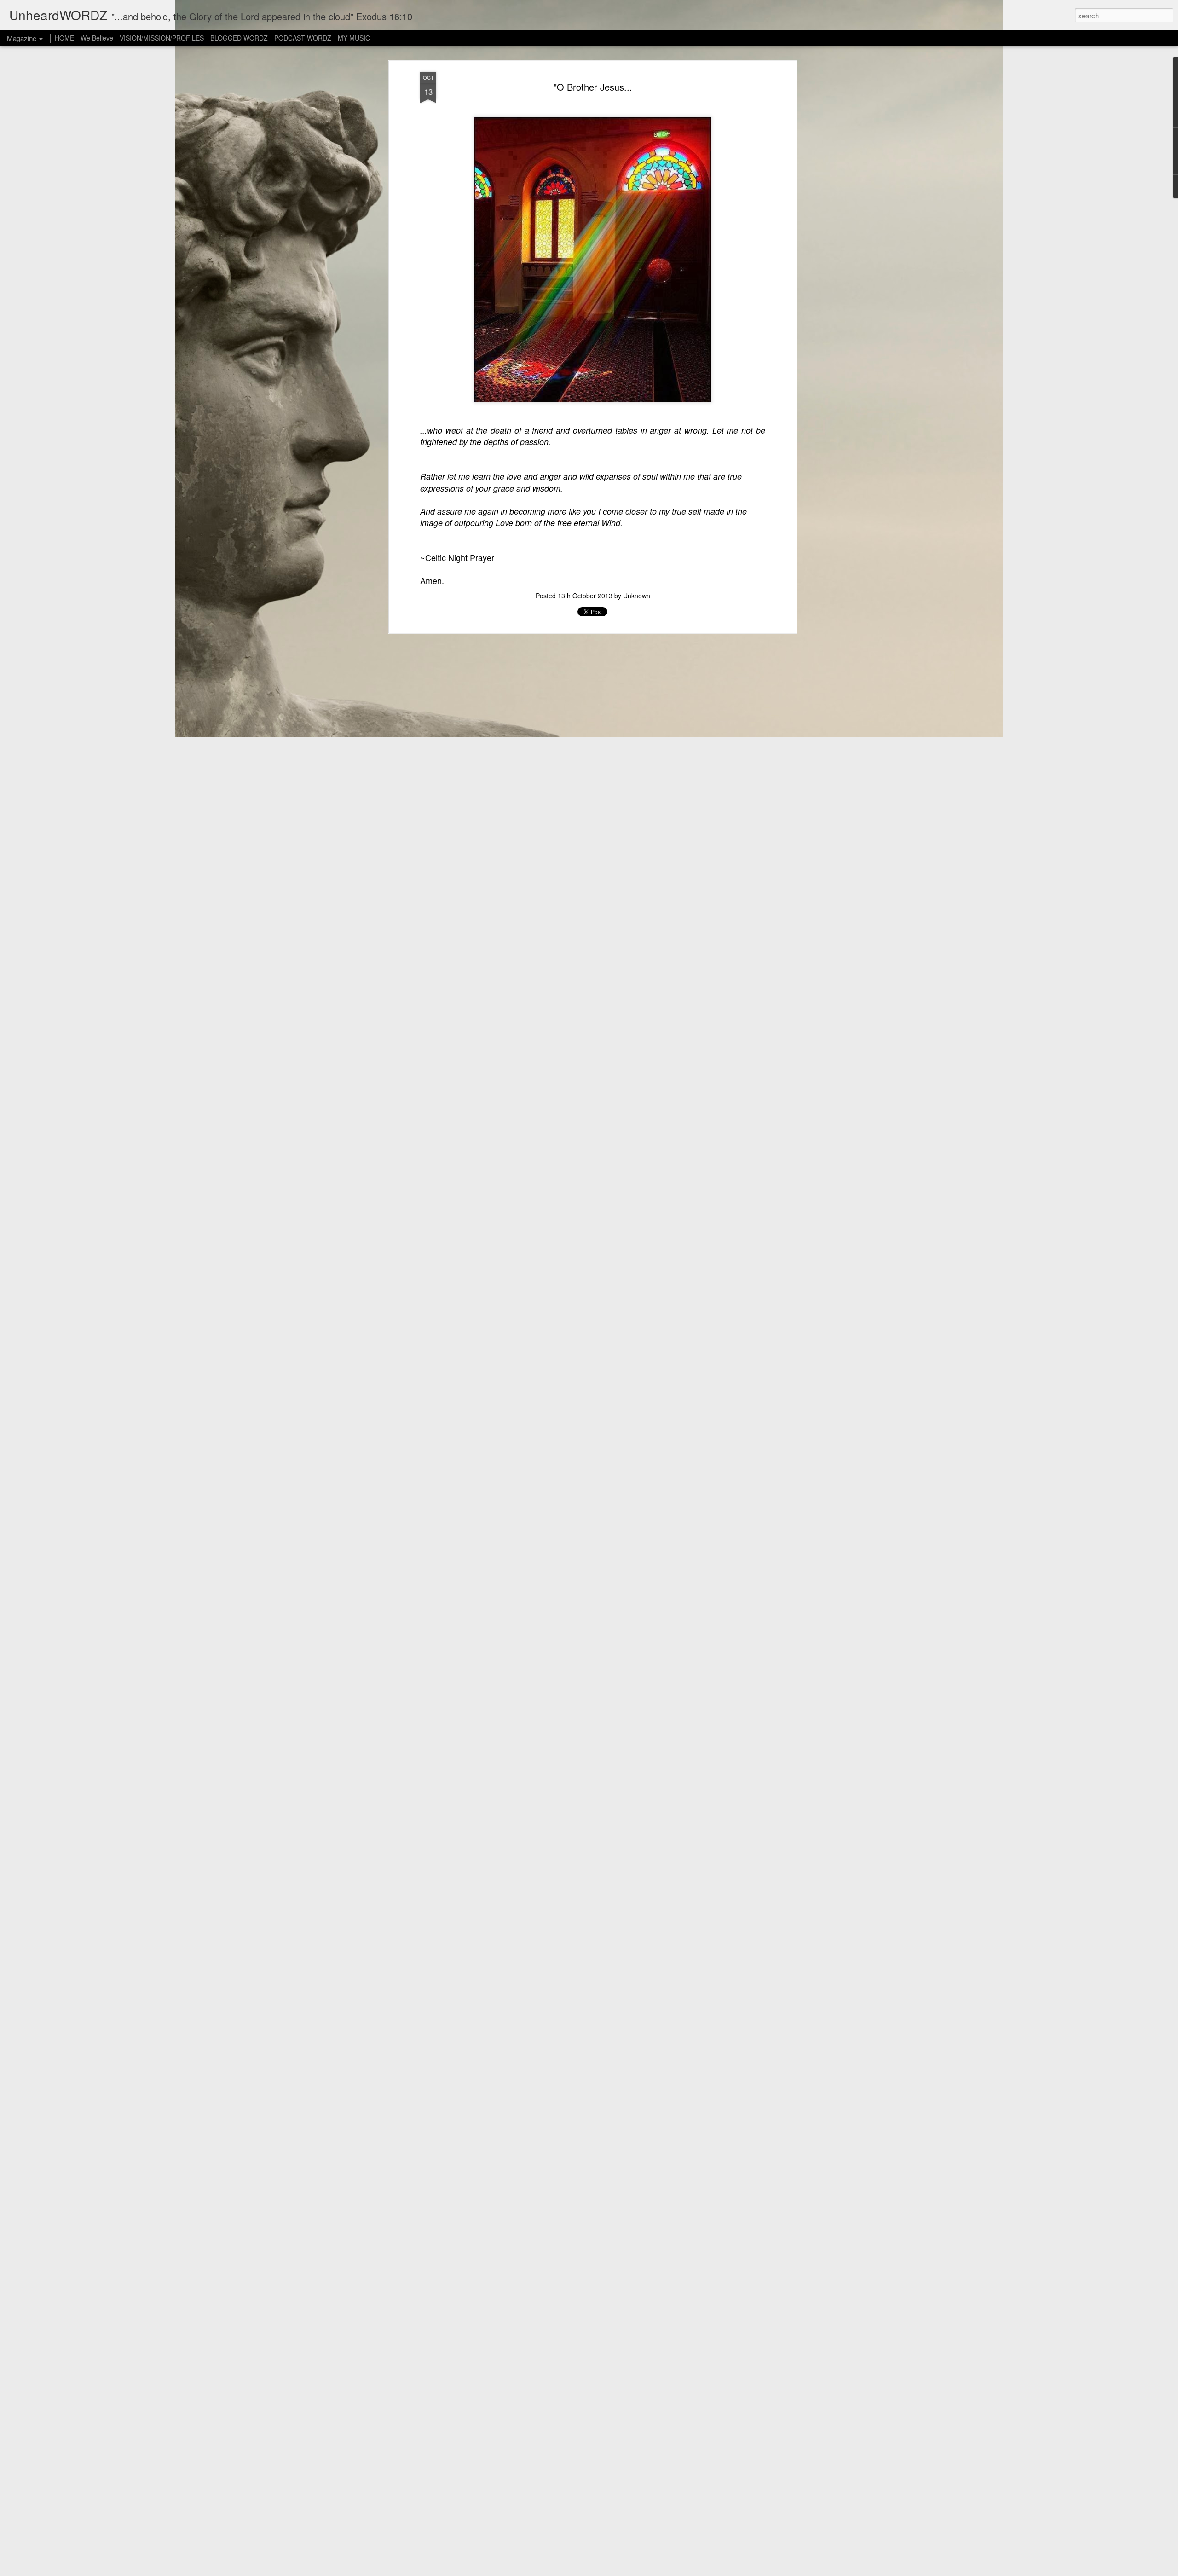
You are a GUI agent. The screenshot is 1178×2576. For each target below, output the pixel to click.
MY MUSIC (354, 38)
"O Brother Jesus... (593, 87)
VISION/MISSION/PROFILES (162, 38)
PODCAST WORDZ (303, 38)
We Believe (97, 38)
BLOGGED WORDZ (240, 38)
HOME (64, 38)
